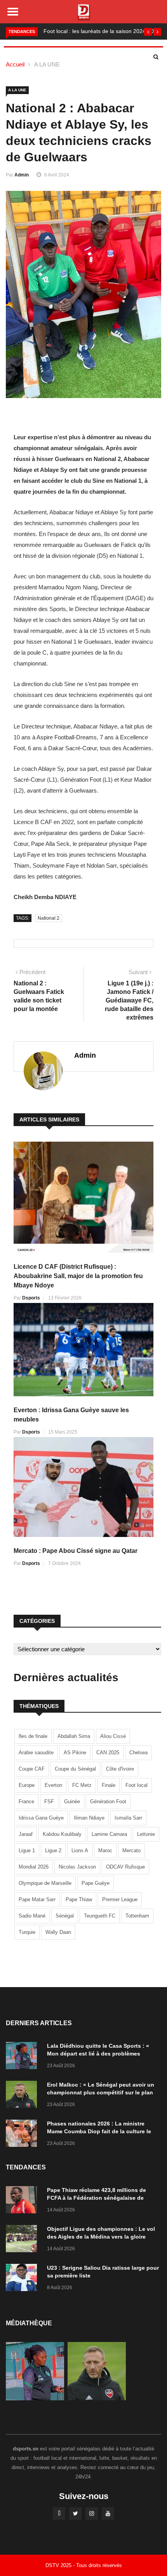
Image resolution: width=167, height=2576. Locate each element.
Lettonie (146, 1834)
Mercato (131, 1850)
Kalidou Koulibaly (62, 1834)
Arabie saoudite (36, 1753)
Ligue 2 (53, 1850)
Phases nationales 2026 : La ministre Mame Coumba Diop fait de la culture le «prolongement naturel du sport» (99, 2131)
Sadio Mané (32, 1916)
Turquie (27, 1932)
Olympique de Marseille (45, 1883)
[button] (148, 32)
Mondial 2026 (34, 1867)
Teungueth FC (100, 1916)
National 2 (49, 918)
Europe (27, 1785)
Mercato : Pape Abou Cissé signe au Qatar (76, 1551)
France (26, 1801)
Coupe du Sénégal (75, 1769)
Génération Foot (108, 1801)
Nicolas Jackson (77, 1867)
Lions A (80, 1850)
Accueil (15, 64)
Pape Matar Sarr (37, 1899)
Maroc (105, 1850)
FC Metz (82, 1785)
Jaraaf (26, 1834)
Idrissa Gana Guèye (41, 1818)
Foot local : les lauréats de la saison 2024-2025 (102, 31)
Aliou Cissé (113, 1736)
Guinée (72, 1801)
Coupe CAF (32, 1769)
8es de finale (33, 1736)
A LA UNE (47, 64)
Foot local (137, 1785)
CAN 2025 (108, 1753)
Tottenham (137, 1916)
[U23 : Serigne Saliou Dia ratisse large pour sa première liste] (23, 2279)
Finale (109, 1785)
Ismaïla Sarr (128, 1818)
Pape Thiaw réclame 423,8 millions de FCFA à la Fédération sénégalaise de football (97, 2198)
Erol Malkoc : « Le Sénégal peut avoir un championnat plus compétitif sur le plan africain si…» (101, 2092)
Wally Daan (58, 1932)
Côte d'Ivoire (120, 1769)
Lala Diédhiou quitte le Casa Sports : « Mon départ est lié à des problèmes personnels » (98, 2054)
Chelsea (138, 1753)
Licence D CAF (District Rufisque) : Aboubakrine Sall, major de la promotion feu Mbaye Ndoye (78, 1276)
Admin (22, 175)
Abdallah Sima (74, 1736)
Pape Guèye (96, 1883)
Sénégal (65, 1916)
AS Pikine (75, 1753)
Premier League (120, 1899)
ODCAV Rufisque (125, 1867)
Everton (53, 1785)
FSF (49, 1801)
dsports (31, 1298)
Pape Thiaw (79, 1899)
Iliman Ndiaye (89, 1818)
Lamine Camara (109, 1834)
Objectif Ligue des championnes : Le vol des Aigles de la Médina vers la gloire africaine (101, 2237)
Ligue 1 (27, 1850)
